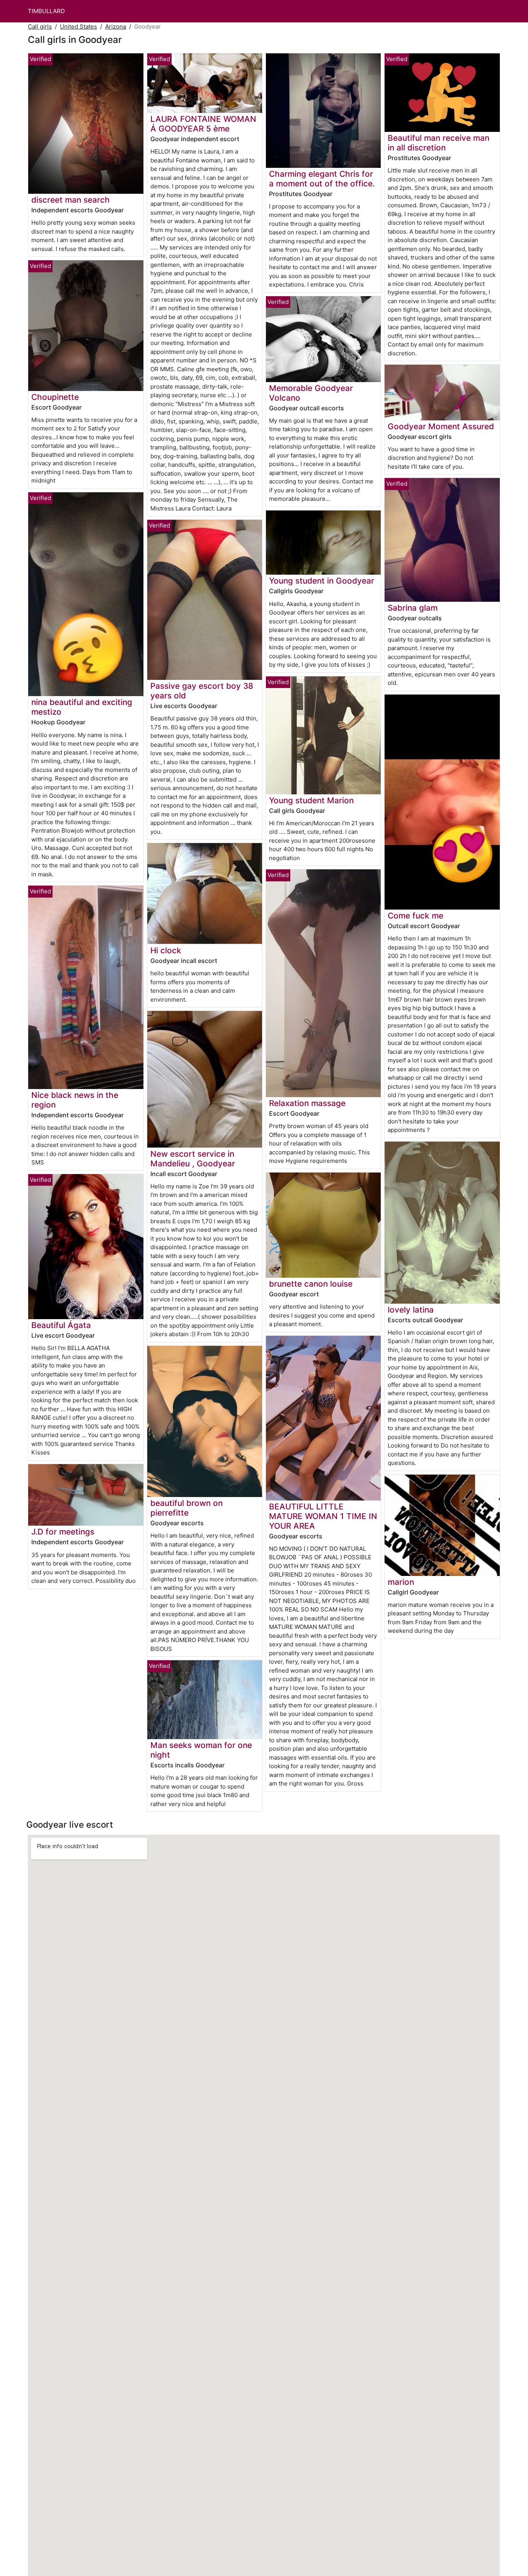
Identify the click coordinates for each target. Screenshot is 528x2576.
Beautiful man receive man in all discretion (439, 143)
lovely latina (411, 1310)
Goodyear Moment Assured (441, 426)
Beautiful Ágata (61, 1325)
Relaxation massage (307, 1103)
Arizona (116, 26)
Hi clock (166, 950)
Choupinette (55, 397)
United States (78, 26)
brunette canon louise (311, 1284)
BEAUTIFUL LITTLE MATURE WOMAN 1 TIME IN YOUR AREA (323, 1516)
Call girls (40, 26)
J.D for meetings (63, 1532)
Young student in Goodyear (322, 581)
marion (401, 1582)
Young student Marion (311, 800)
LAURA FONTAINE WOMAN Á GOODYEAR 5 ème (203, 124)
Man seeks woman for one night (201, 1750)
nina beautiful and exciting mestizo (82, 707)
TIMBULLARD (46, 11)
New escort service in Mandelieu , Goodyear (193, 1159)
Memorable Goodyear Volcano (311, 393)
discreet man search (71, 200)
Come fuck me (416, 916)
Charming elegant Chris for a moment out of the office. (322, 179)
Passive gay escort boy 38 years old (202, 691)
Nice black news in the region (75, 1100)
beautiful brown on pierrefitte (187, 1508)
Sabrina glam (413, 608)
